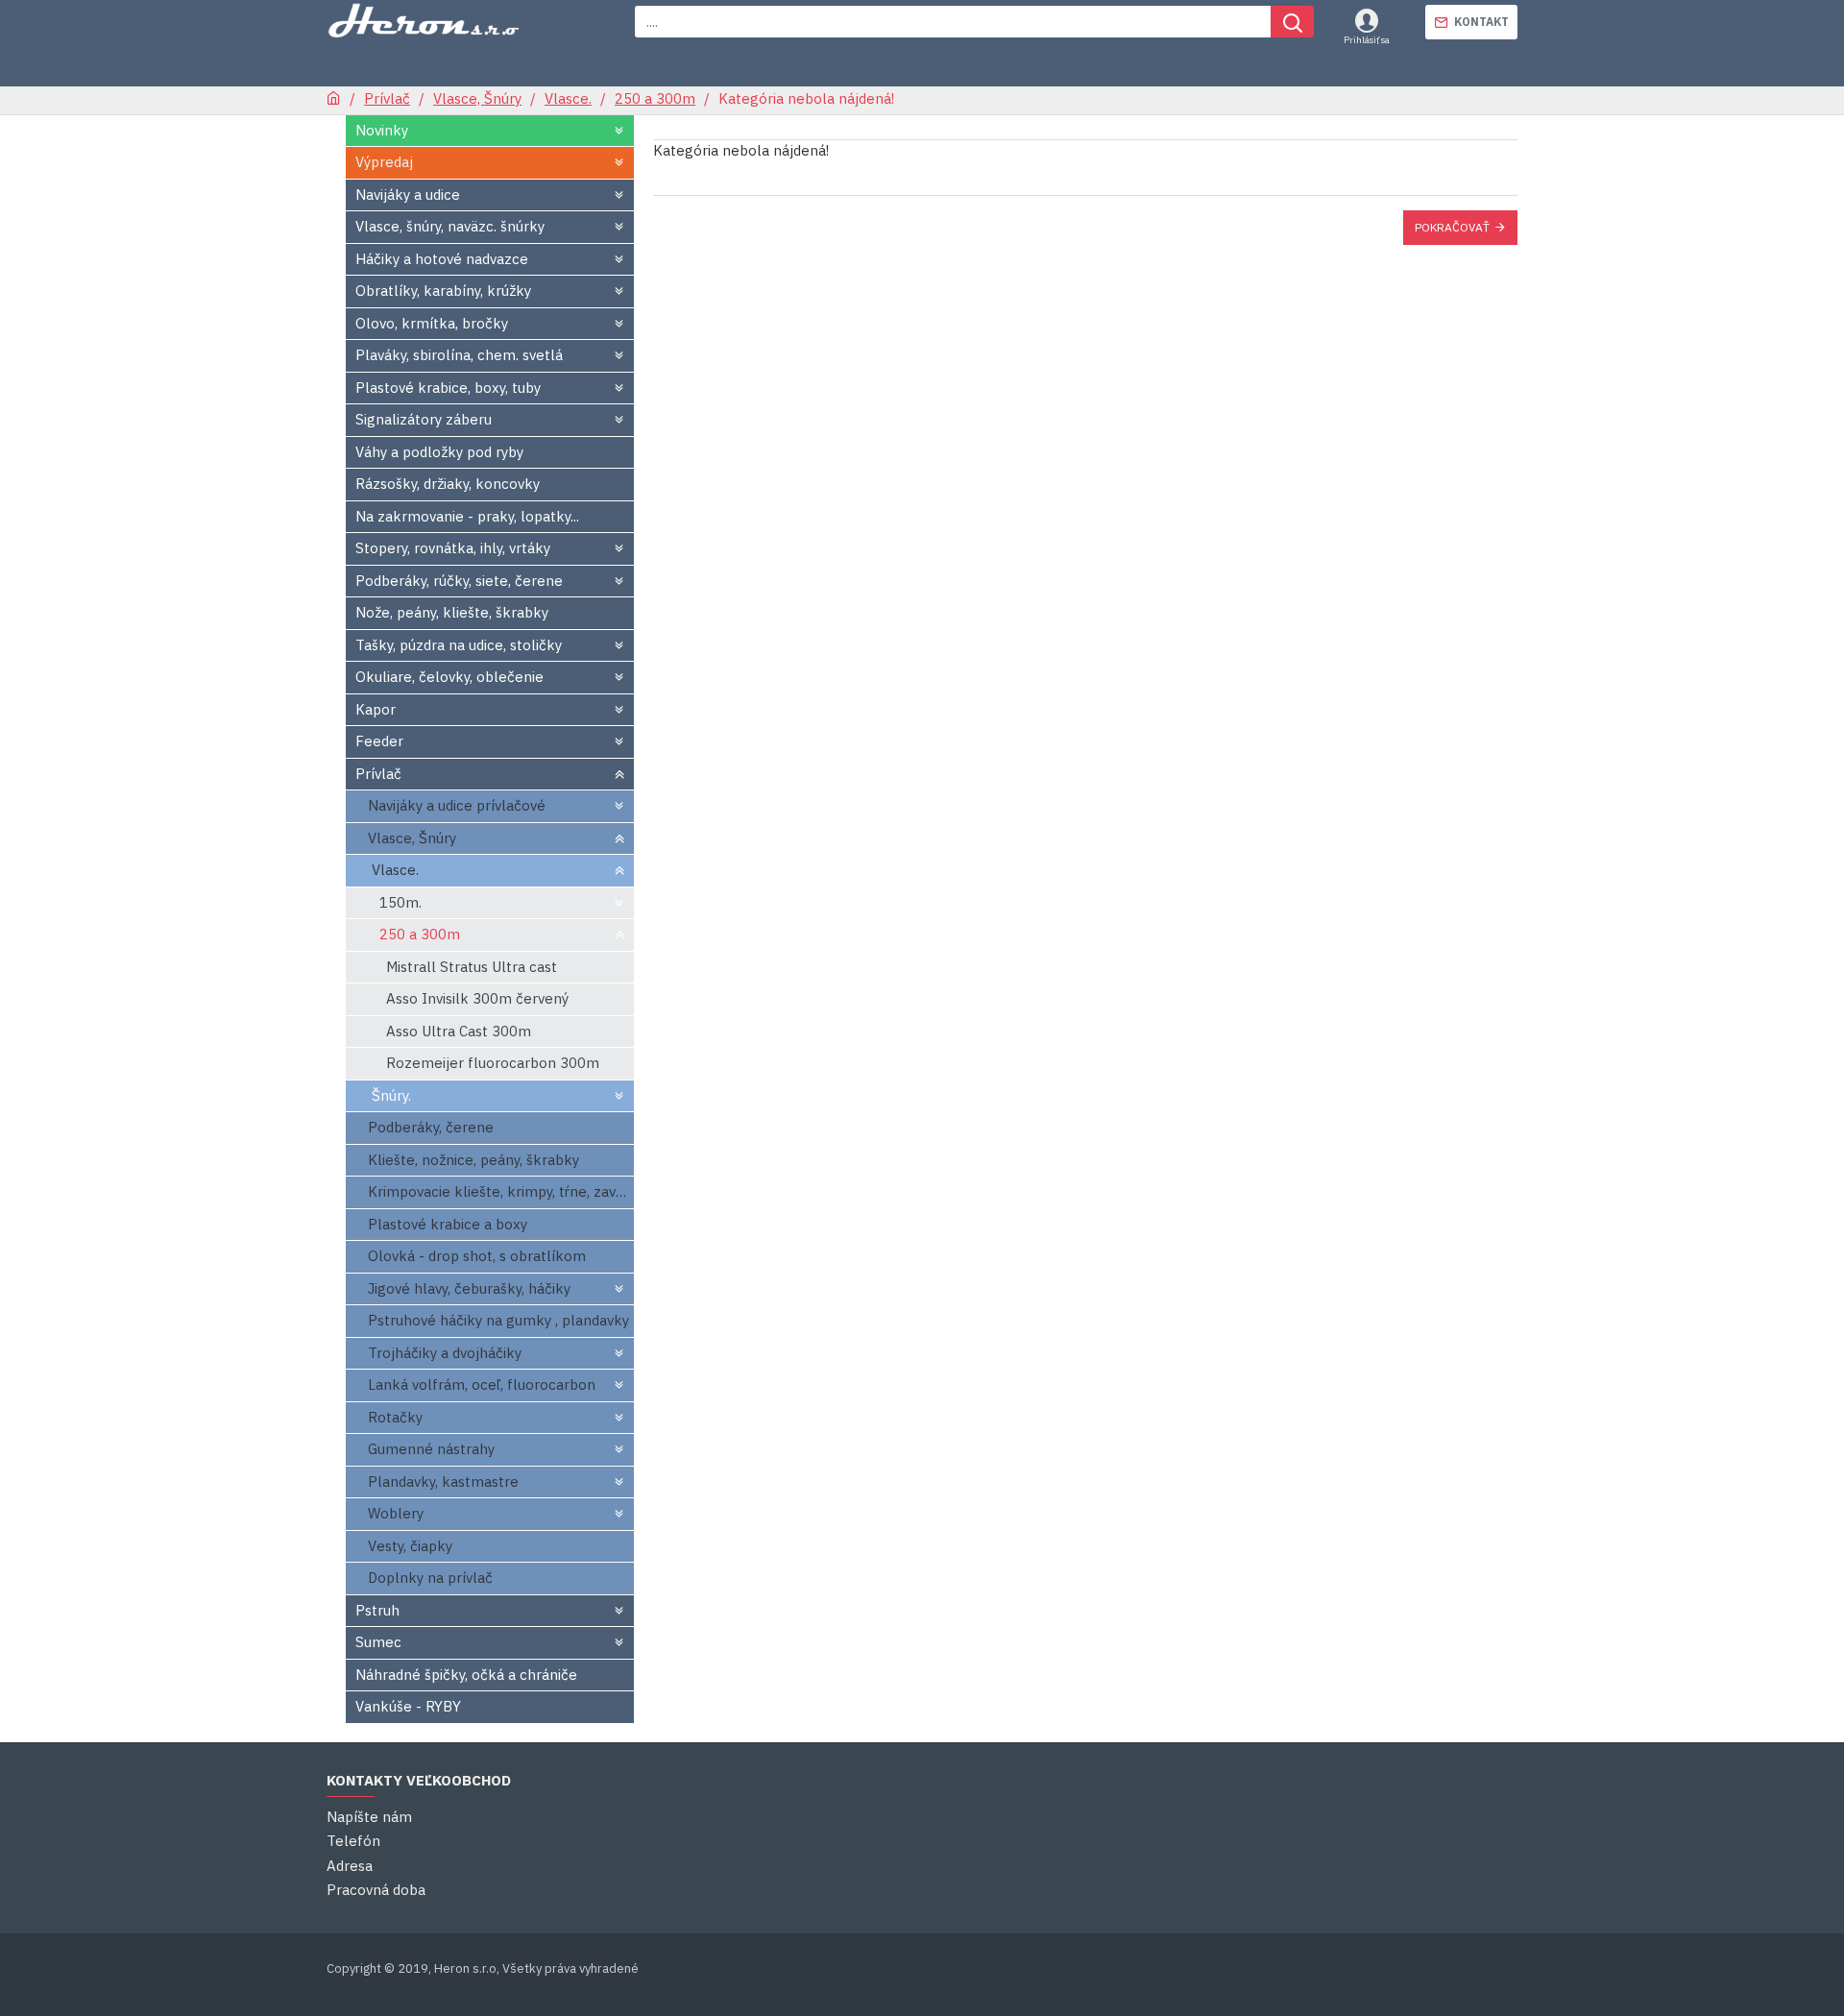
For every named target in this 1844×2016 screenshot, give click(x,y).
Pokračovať (1452, 227)
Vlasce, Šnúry (477, 98)
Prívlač (387, 98)
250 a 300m (655, 98)
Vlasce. (568, 98)
